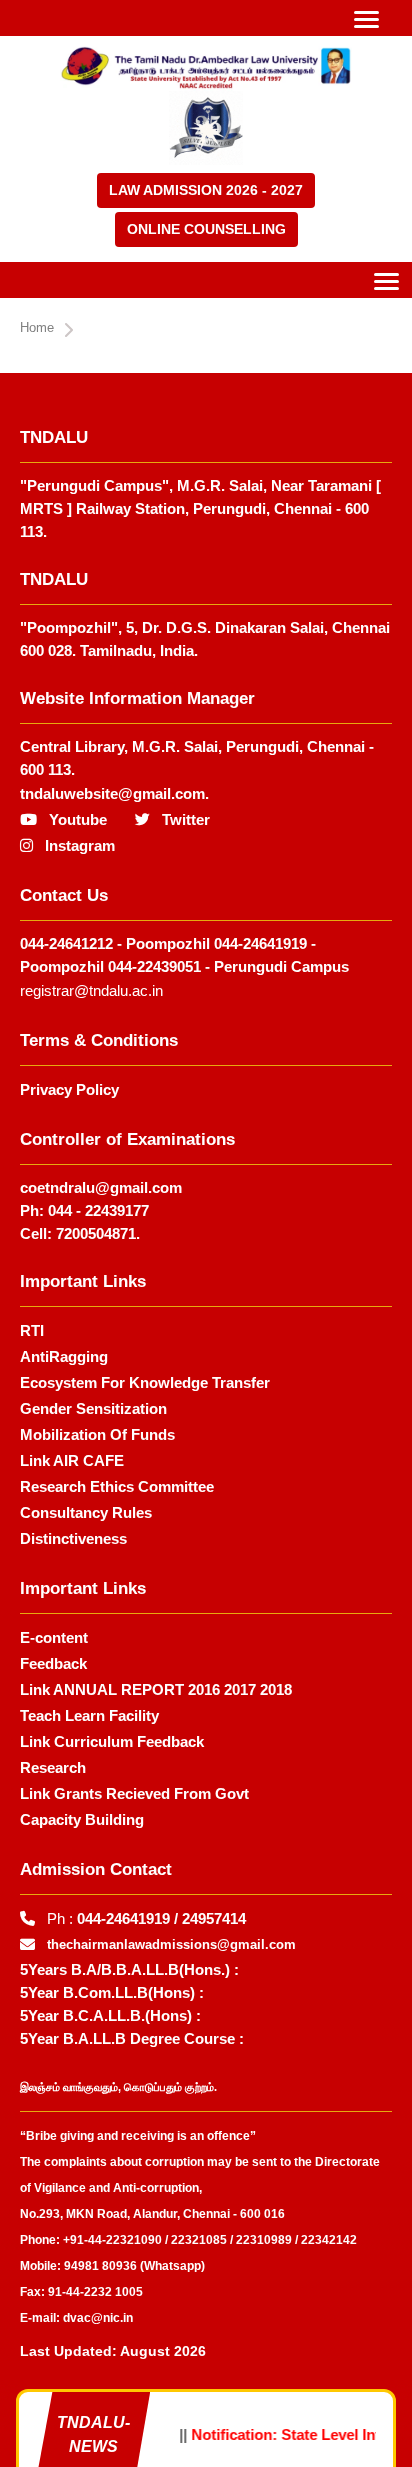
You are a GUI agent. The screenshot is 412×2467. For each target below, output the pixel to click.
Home (37, 327)
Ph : (146, 1918)
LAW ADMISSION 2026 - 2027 (206, 190)
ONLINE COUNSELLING (206, 229)
